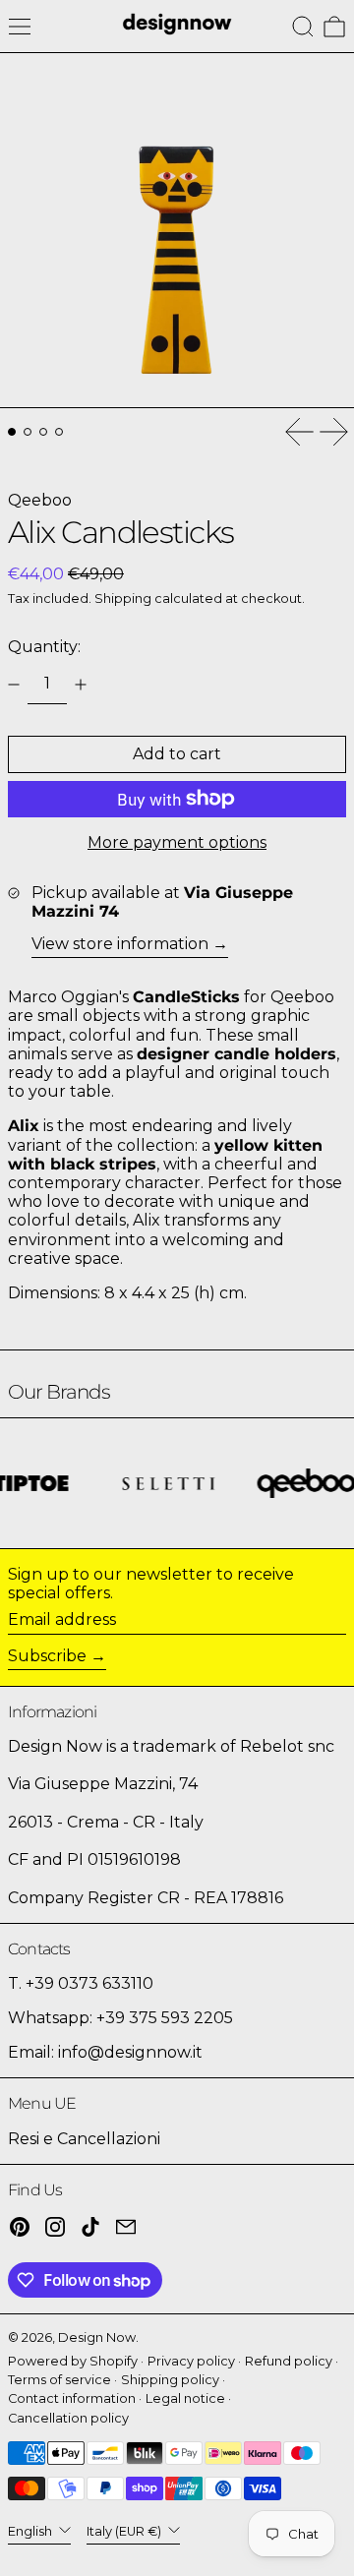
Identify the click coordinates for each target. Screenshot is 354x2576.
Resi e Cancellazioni (84, 2139)
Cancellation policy (68, 2418)
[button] (303, 27)
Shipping (123, 599)
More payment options (177, 842)
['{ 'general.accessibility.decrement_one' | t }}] (14, 685)
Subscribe (47, 1656)
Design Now (97, 2337)
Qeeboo (40, 500)
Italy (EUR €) (125, 2531)
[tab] (12, 432)
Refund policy (289, 2361)
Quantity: (44, 647)
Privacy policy (191, 2361)
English (31, 2531)
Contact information (72, 2398)
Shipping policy (170, 2380)
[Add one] (81, 685)
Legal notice (185, 2398)
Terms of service (59, 2380)
